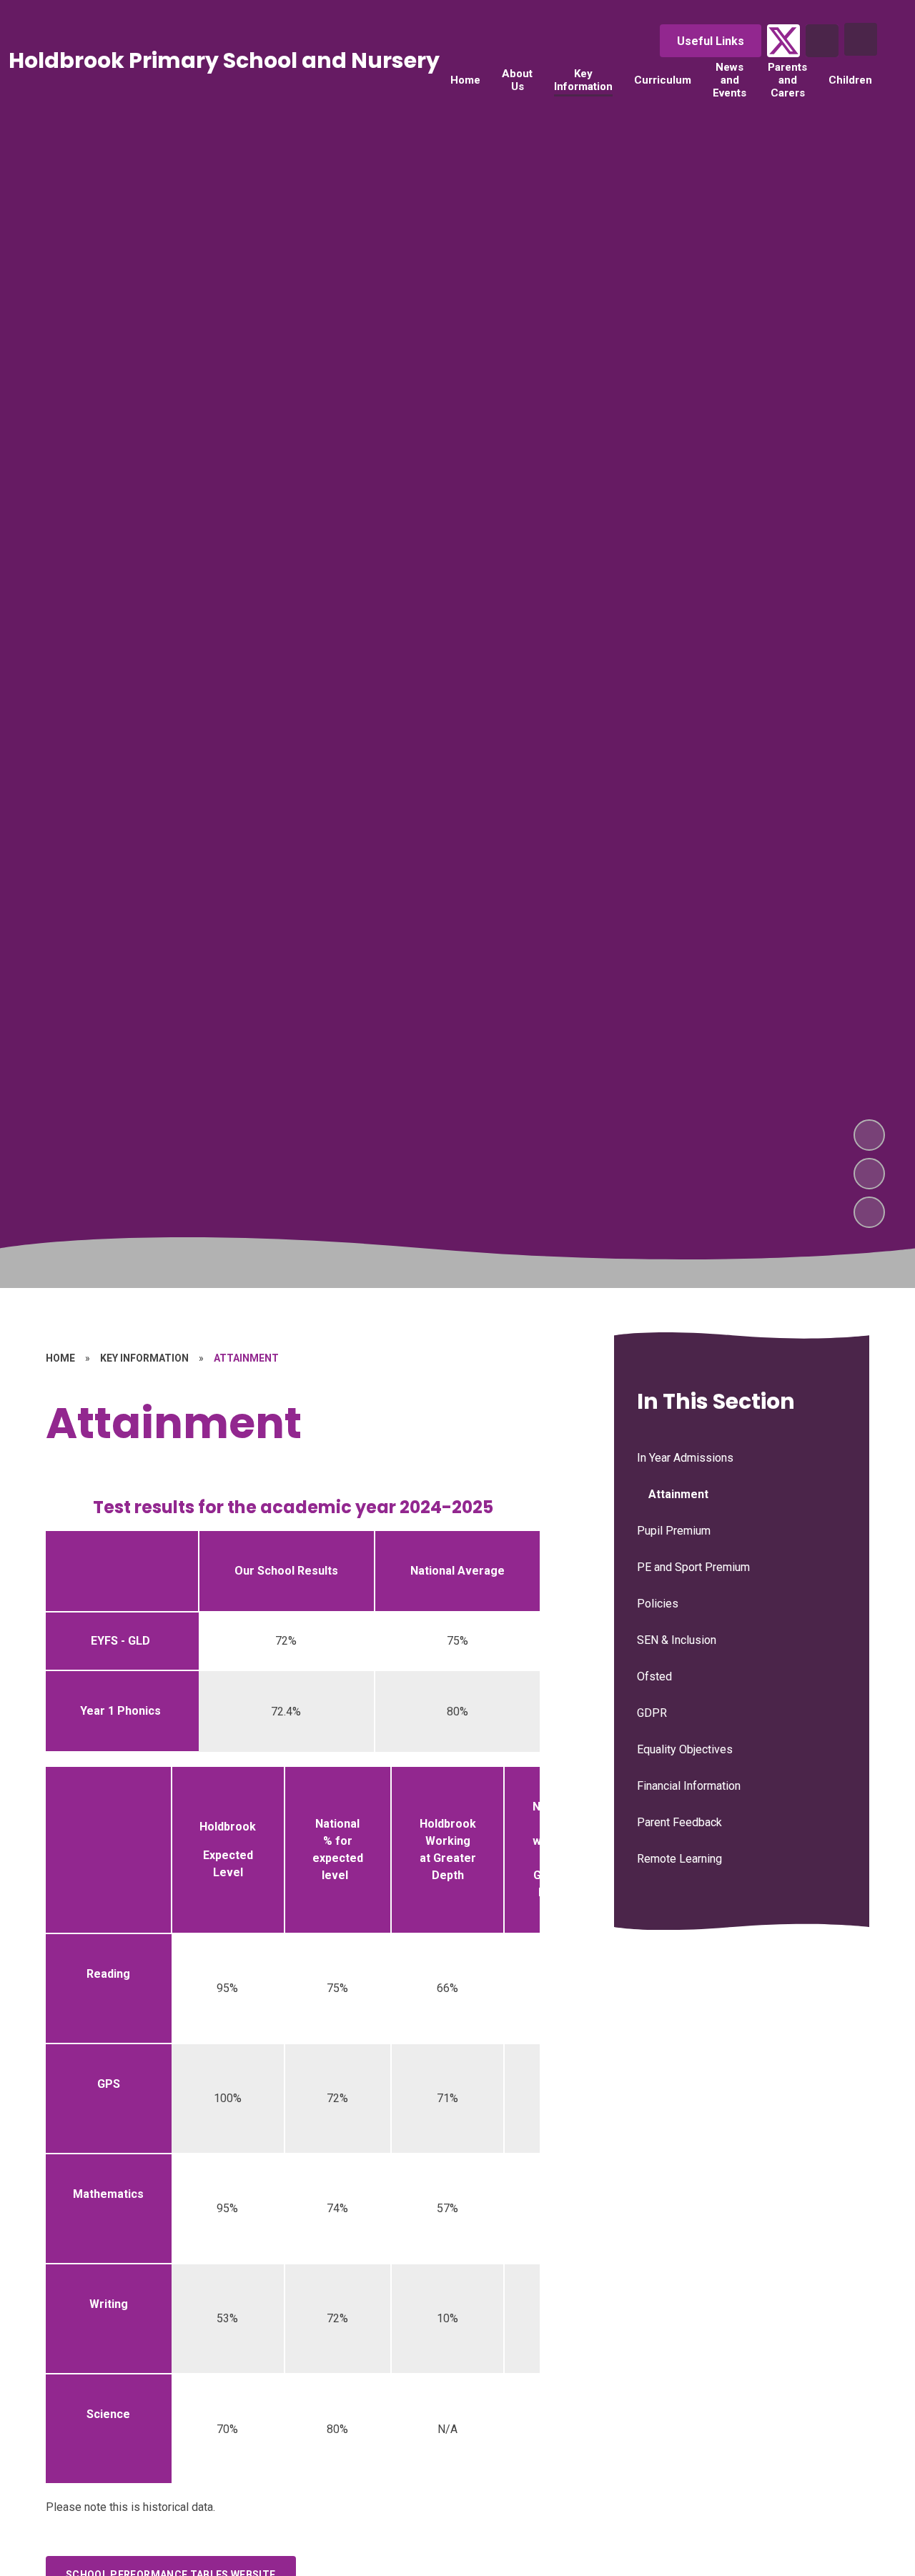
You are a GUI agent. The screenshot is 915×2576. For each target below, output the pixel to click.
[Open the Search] (822, 41)
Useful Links (711, 41)
